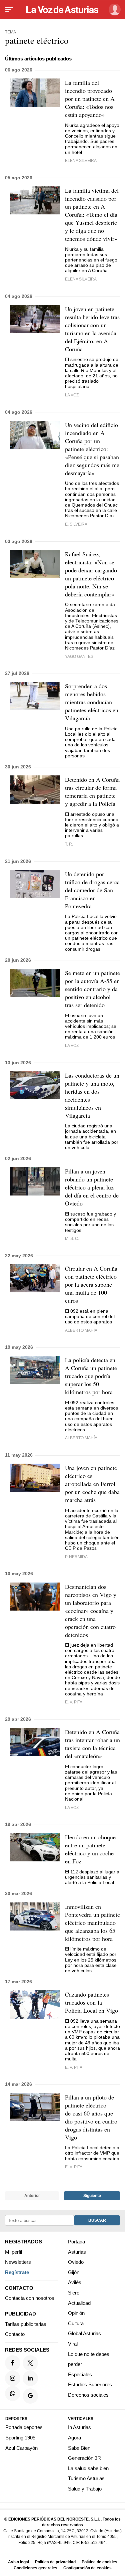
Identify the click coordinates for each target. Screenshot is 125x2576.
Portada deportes (24, 2428)
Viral (73, 2344)
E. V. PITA (74, 2167)
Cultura (76, 2323)
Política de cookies (99, 2562)
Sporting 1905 (20, 2438)
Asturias (77, 2252)
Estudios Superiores (90, 2385)
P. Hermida (76, 1557)
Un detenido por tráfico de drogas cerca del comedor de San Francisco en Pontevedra (92, 890)
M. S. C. (72, 1238)
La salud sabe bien (88, 2468)
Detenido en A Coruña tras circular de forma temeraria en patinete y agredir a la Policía (92, 791)
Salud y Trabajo (85, 2489)
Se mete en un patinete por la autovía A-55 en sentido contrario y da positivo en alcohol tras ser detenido (92, 989)
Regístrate (17, 2272)
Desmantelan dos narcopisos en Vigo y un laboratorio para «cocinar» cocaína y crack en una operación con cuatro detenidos (91, 1611)
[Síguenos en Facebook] (13, 2363)
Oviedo (76, 2262)
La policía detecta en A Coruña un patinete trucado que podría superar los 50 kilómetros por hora (91, 1376)
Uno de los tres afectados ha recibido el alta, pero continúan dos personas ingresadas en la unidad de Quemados (92, 494)
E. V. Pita (74, 1702)
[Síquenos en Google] (30, 2396)
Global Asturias (84, 2334)
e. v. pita (74, 2067)
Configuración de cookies (87, 2568)
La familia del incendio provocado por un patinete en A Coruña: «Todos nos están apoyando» (90, 99)
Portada (76, 2242)
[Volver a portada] (63, 10)
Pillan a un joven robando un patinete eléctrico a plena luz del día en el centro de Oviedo (92, 1187)
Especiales (80, 2374)
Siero (74, 2293)
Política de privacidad (55, 2562)
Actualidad (79, 2303)
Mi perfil (13, 2252)
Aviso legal (18, 2562)
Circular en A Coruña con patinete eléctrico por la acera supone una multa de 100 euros (91, 1284)
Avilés (75, 2283)
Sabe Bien (79, 2448)
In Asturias (79, 2428)
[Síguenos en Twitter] (30, 2363)
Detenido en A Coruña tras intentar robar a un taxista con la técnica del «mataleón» (92, 1744)
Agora (74, 2438)
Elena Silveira (81, 279)
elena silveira (81, 160)
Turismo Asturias (86, 2479)
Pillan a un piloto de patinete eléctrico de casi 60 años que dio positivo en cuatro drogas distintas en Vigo (91, 2117)
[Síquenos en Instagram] (13, 2378)
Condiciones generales (35, 2568)
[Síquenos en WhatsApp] (13, 2394)
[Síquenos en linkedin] (30, 2378)
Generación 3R (84, 2458)
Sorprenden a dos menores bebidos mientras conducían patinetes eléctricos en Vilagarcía (92, 702)
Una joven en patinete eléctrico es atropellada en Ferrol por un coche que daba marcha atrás (92, 1484)
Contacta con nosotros (30, 2298)
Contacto (15, 2334)
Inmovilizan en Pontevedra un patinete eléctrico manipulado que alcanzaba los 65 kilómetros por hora (92, 1922)
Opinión (76, 2313)
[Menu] (9, 10)
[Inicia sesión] (113, 10)
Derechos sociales (88, 2395)
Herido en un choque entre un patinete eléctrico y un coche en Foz (90, 1849)
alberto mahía (81, 1330)
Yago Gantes (79, 656)
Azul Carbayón (21, 2448)
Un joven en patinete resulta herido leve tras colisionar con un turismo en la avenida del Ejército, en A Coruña (92, 329)
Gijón (74, 2272)
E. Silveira (76, 524)
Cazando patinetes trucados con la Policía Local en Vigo (91, 2002)
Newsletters (18, 2262)
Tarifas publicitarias (26, 2324)
